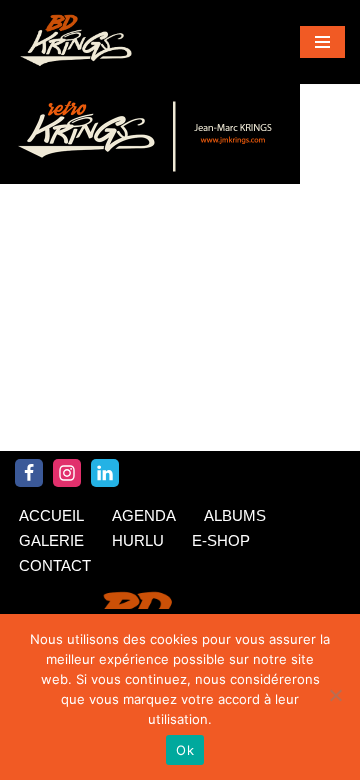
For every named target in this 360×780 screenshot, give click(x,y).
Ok (185, 750)
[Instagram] (67, 473)
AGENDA (144, 515)
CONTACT (55, 565)
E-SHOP (221, 540)
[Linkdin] (105, 473)
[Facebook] (29, 473)
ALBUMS (235, 515)
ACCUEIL (51, 515)
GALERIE (51, 540)
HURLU (138, 540)
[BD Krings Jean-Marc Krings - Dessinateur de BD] (75, 42)
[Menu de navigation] (322, 42)
